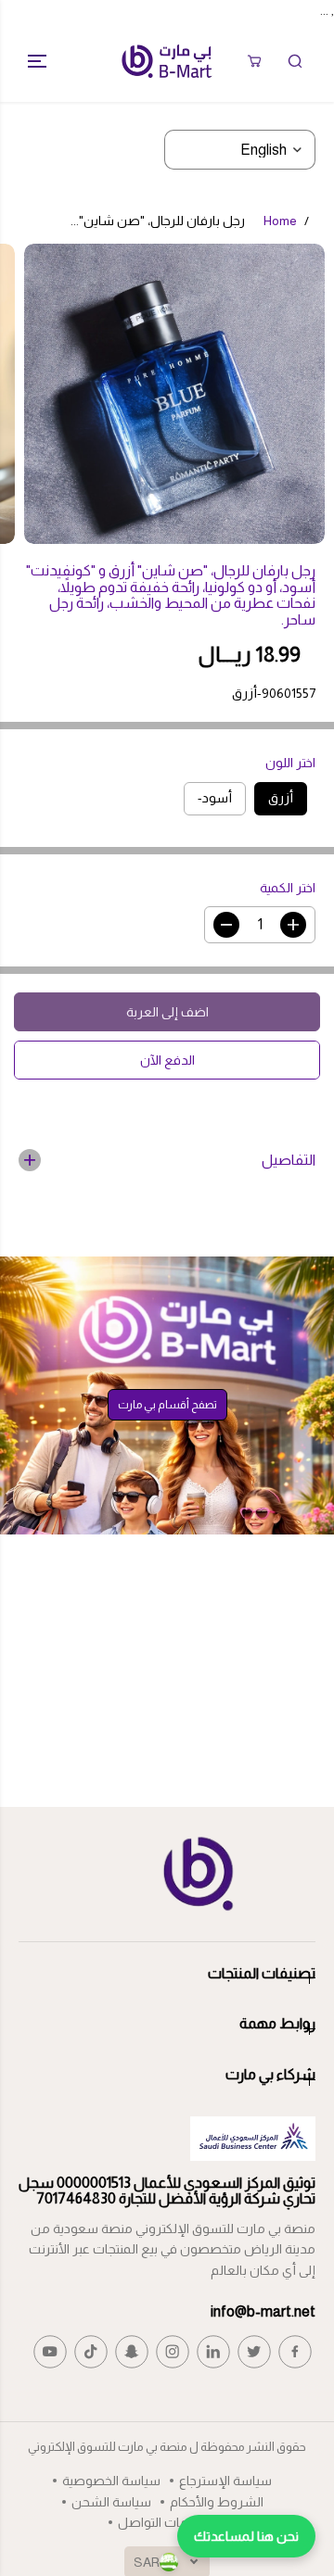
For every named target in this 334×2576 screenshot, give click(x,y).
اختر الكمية (288, 888)
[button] (30, 61)
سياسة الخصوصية (111, 2481)
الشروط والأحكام (217, 2502)
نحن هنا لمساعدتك (246, 2536)
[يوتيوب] (50, 2352)
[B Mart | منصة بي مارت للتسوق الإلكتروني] (167, 61)
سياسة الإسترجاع (225, 2481)
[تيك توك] (91, 2352)
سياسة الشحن (111, 2502)
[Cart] (254, 61)
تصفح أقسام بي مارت (167, 1405)
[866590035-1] (174, 394)
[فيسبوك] (295, 2352)
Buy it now (167, 1060)
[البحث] (295, 61)
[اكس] (254, 2352)
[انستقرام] (173, 2352)
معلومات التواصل (167, 2522)
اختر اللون (290, 763)
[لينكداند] (213, 2352)
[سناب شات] (132, 2352)
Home (280, 221)
